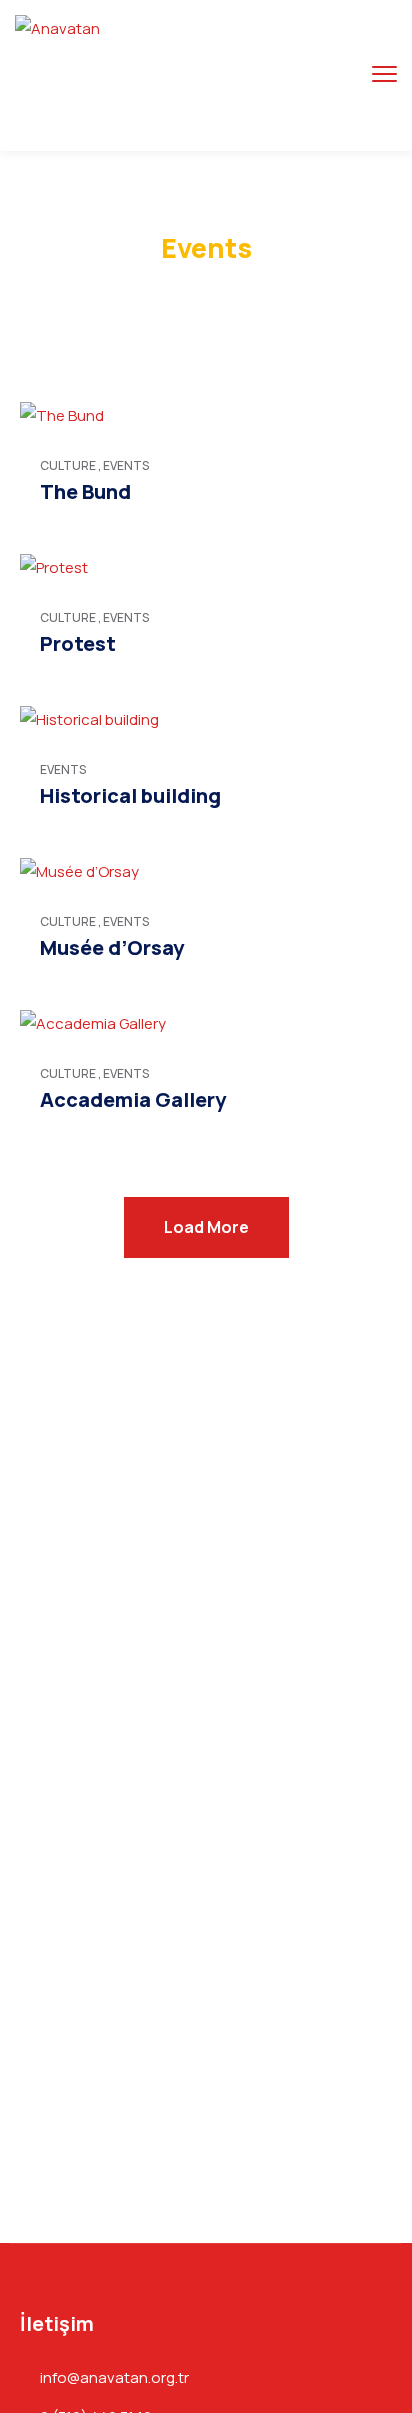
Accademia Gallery (133, 1099)
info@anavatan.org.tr (114, 2378)
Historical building (130, 795)
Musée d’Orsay (112, 947)
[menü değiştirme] (384, 74)
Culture (68, 465)
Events (126, 465)
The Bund (85, 491)
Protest (78, 643)
